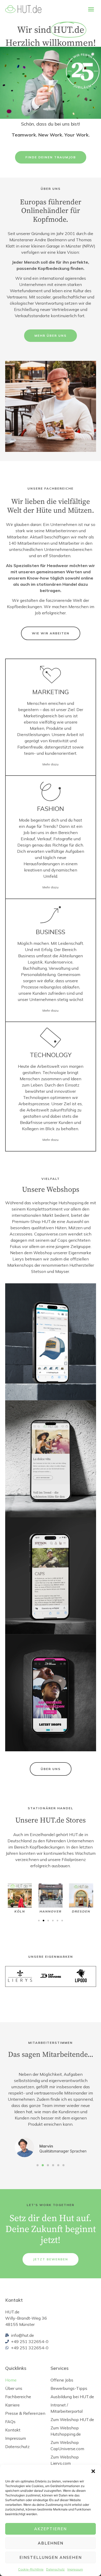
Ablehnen (51, 2543)
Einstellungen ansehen (51, 2557)
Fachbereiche (18, 2397)
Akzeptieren (51, 2529)
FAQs (10, 2422)
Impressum (75, 2569)
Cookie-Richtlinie (31, 2569)
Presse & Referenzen (25, 2413)
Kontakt (13, 2430)
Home (11, 2380)
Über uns (14, 2388)
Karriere (12, 2405)
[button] (93, 2471)
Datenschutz (55, 2569)
